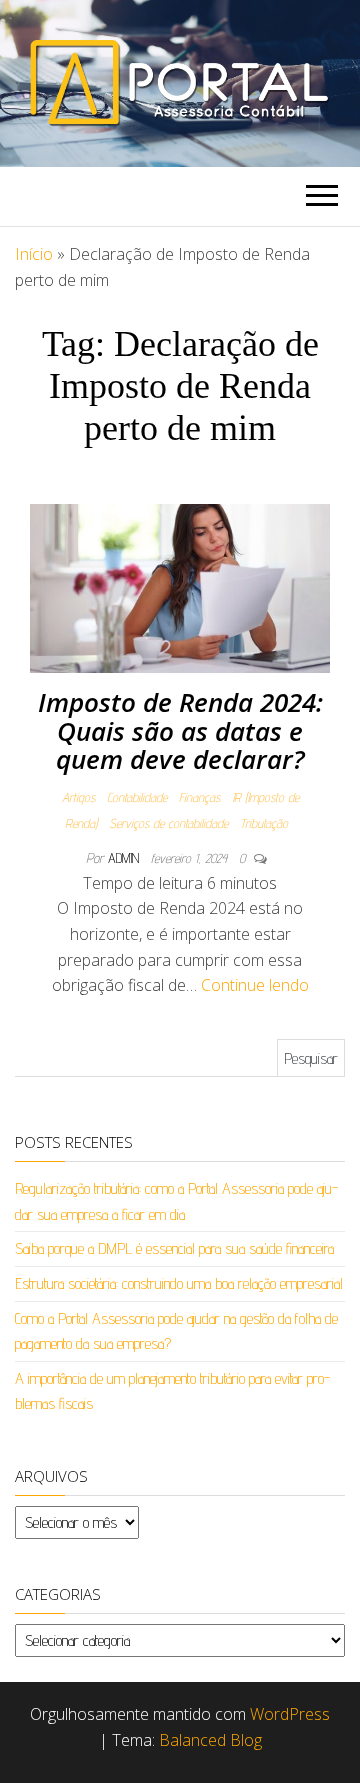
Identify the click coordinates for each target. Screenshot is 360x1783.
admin (125, 858)
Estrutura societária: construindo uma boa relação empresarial (179, 1283)
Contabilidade (137, 797)
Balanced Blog (210, 1740)
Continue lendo (255, 985)
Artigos (78, 797)
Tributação (264, 823)
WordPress (290, 1714)
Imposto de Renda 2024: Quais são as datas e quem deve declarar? (180, 730)
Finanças (199, 797)
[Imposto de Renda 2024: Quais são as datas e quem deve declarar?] (180, 587)
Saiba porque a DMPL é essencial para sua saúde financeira (174, 1248)
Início (34, 254)
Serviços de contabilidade (168, 823)
